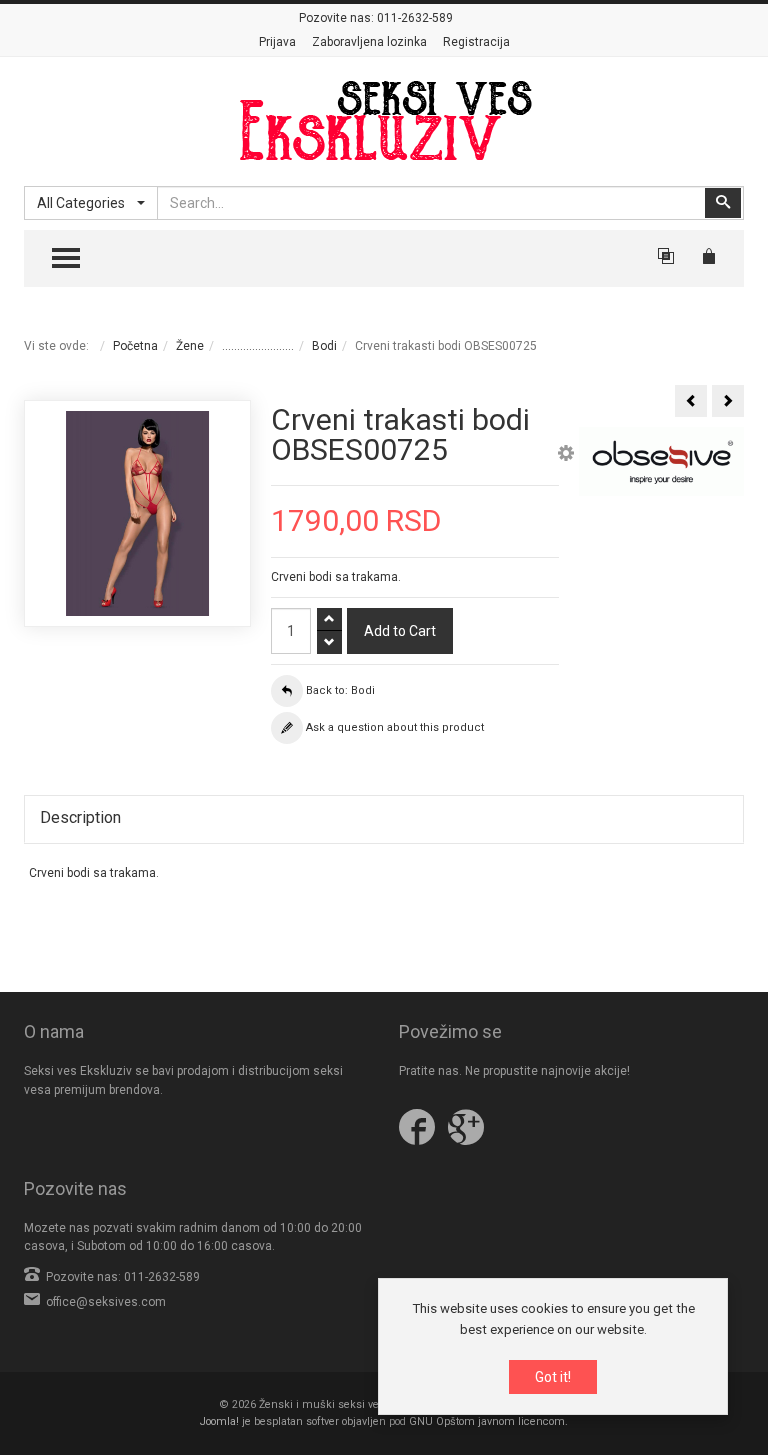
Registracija (476, 42)
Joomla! (219, 1421)
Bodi (324, 346)
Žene (190, 346)
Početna (135, 346)
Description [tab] (80, 817)
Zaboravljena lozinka (369, 42)
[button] (566, 456)
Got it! (553, 1377)
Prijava (277, 42)
